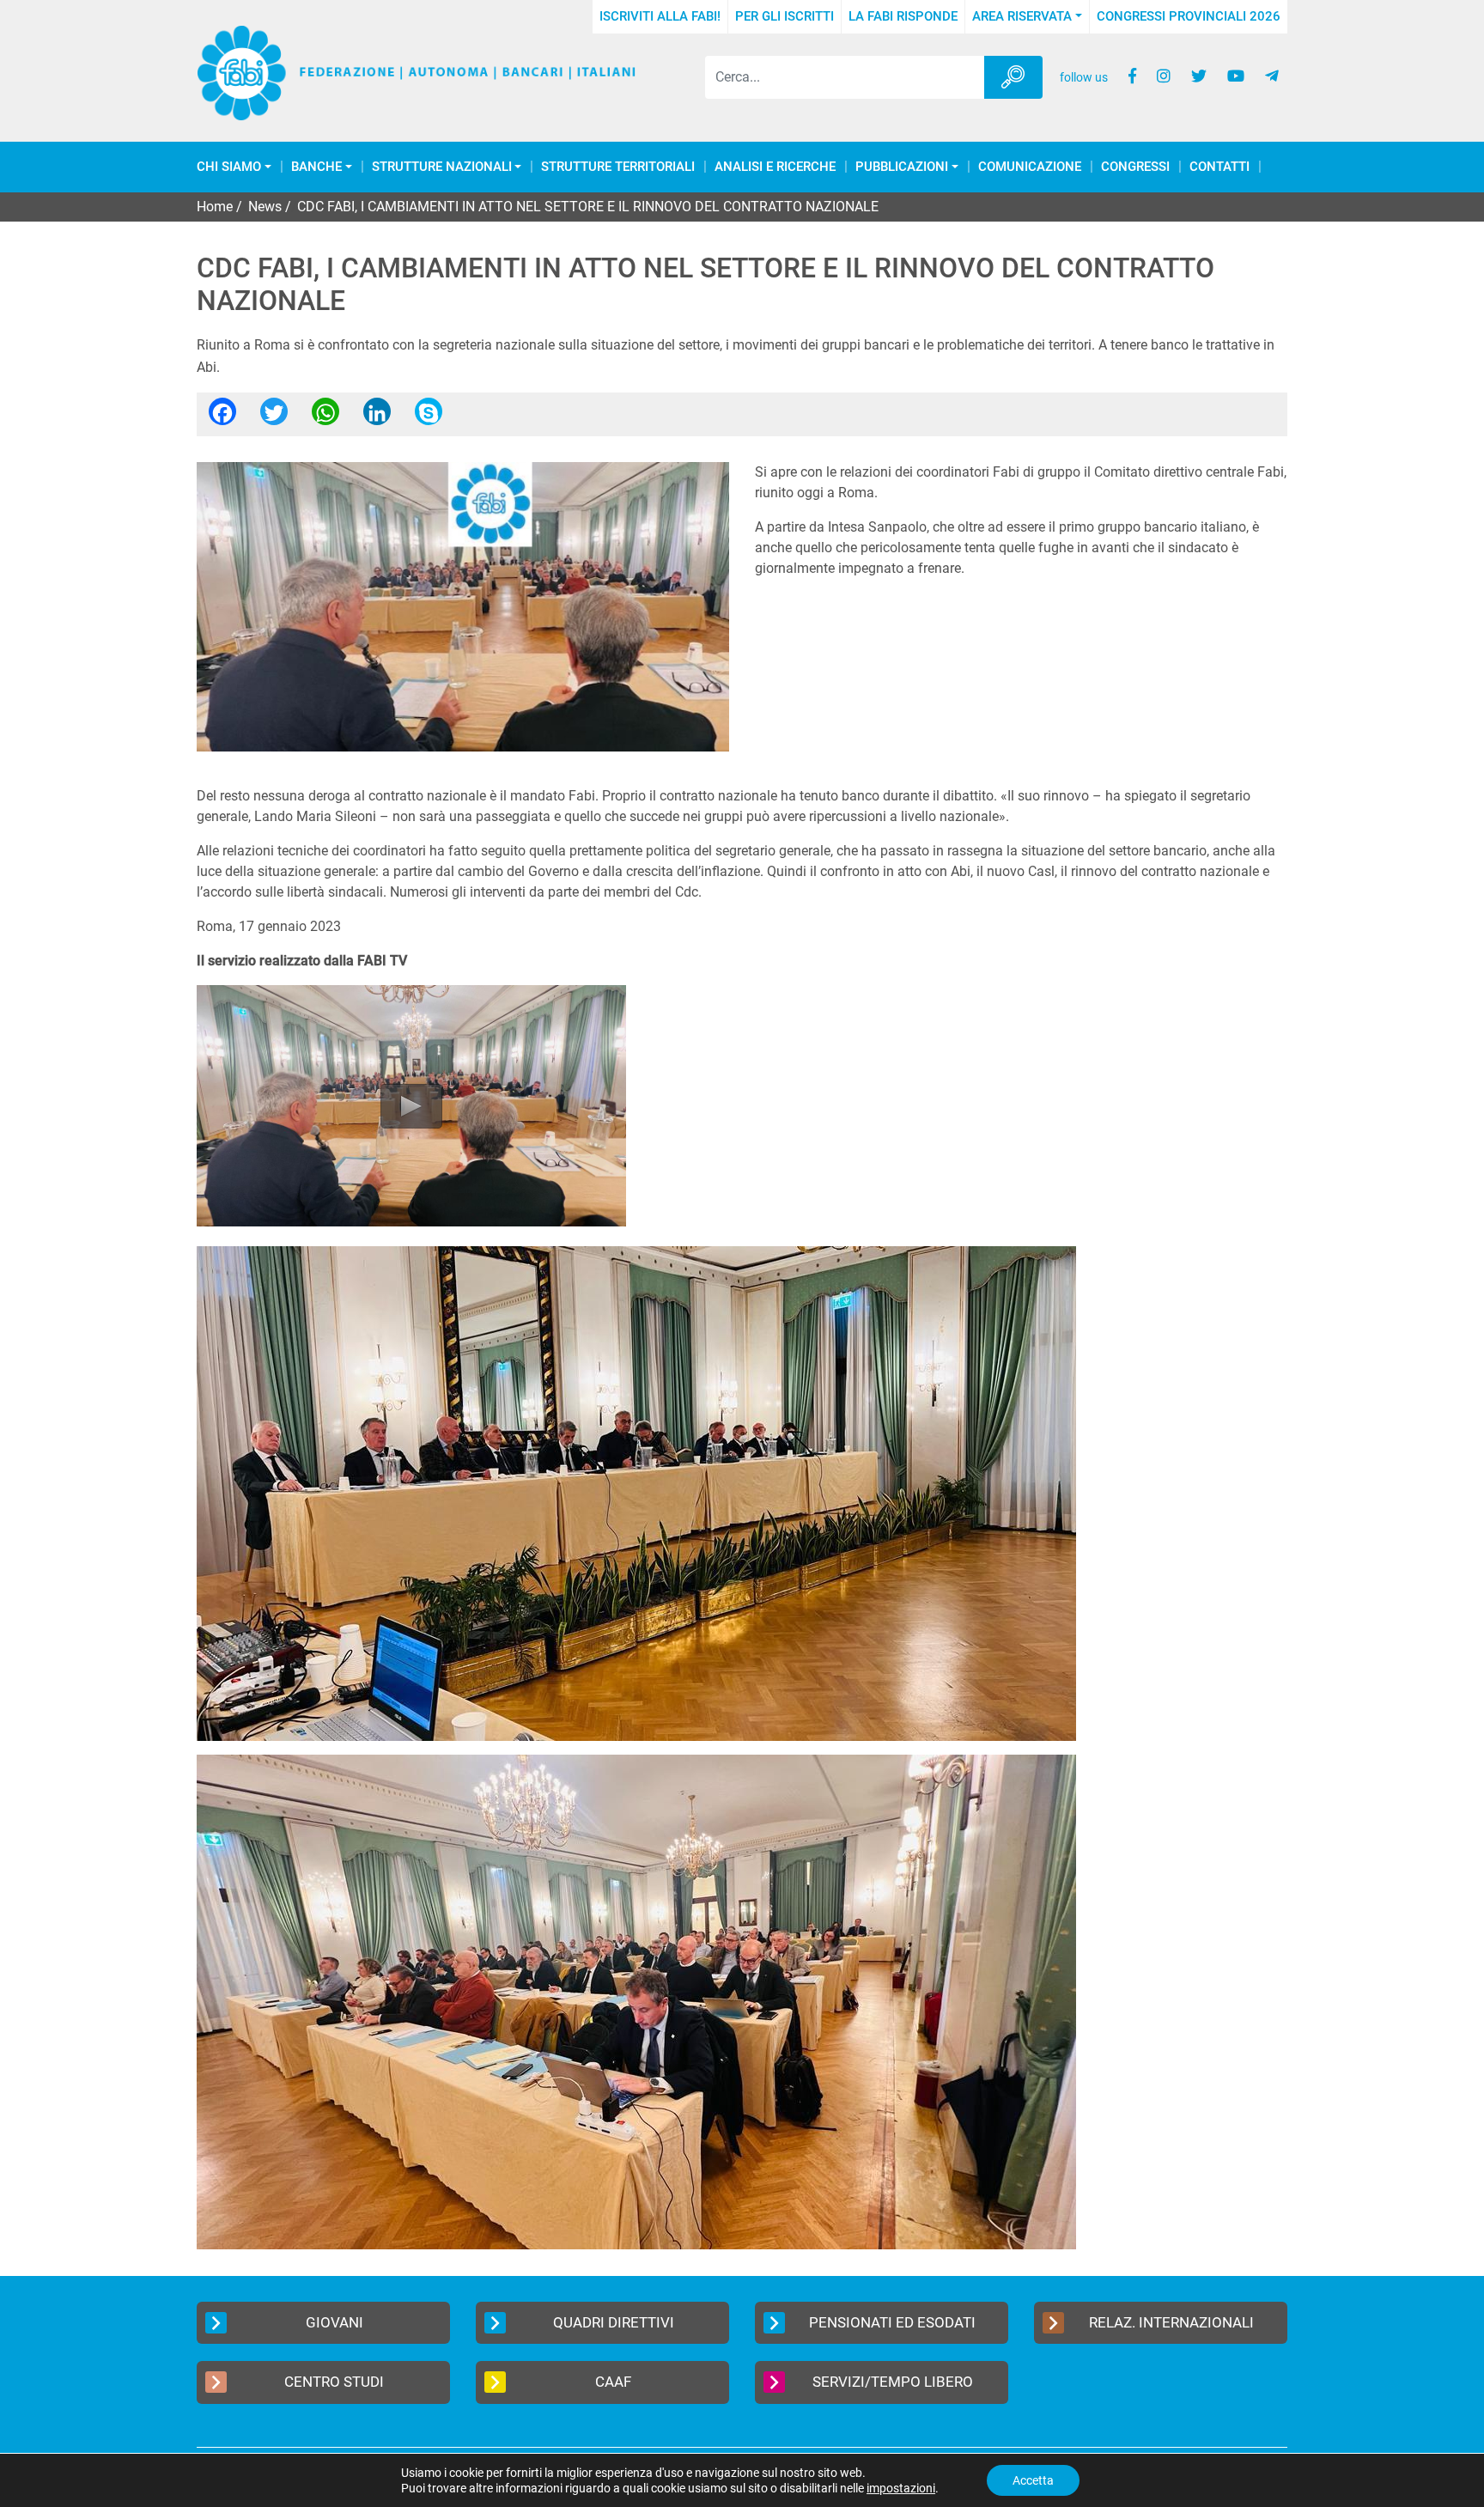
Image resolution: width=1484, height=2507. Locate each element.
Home (215, 207)
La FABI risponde (903, 16)
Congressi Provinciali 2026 (1189, 16)
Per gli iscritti (785, 16)
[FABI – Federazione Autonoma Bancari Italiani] (417, 73)
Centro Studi (334, 2382)
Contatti (1219, 167)
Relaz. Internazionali (1171, 2322)
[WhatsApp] (325, 417)
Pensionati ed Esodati (892, 2322)
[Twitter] (274, 417)
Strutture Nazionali (442, 167)
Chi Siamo (229, 167)
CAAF (613, 2382)
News (265, 207)
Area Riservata (1022, 16)
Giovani (335, 2322)
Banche (316, 167)
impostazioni (901, 2488)
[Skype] (429, 417)
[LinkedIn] (377, 417)
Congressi (1135, 167)
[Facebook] (222, 417)
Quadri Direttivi (614, 2322)
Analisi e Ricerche (775, 167)
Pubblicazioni (902, 167)
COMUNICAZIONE (1030, 167)
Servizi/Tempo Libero (893, 2382)
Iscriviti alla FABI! (660, 16)
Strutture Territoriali (618, 167)
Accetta (1033, 2480)
